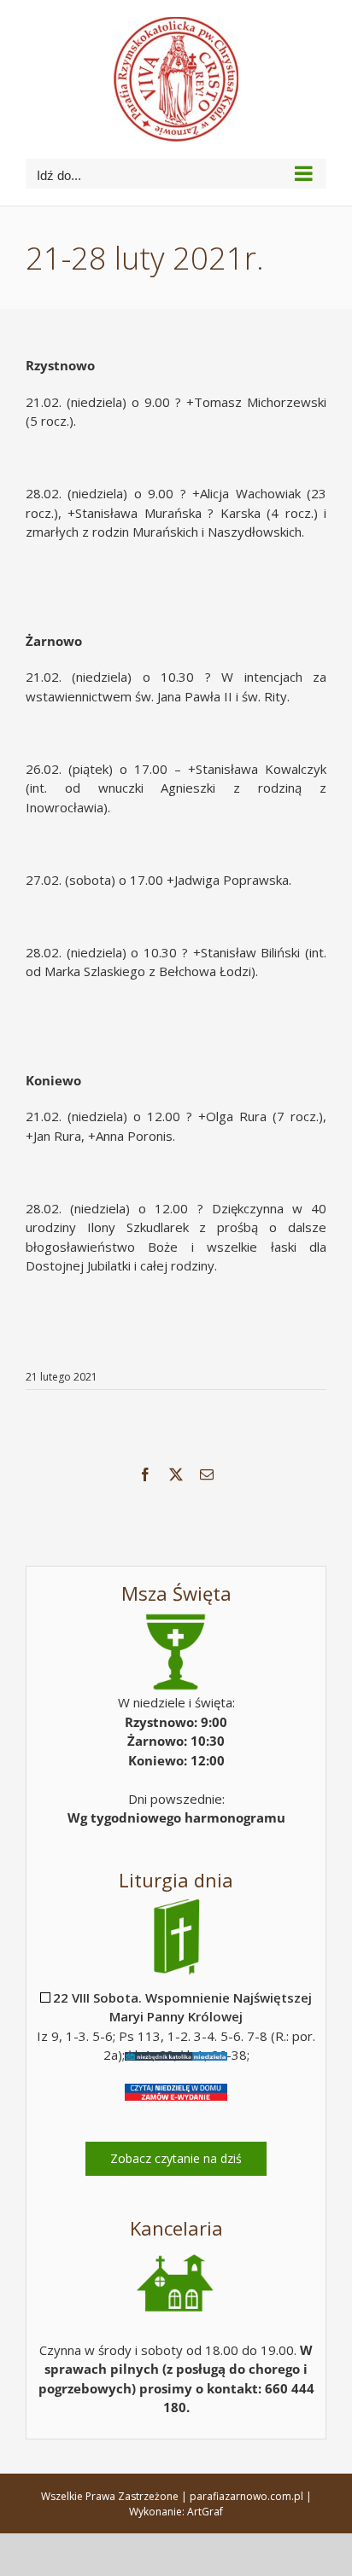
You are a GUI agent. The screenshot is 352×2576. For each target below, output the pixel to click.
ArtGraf (205, 2512)
